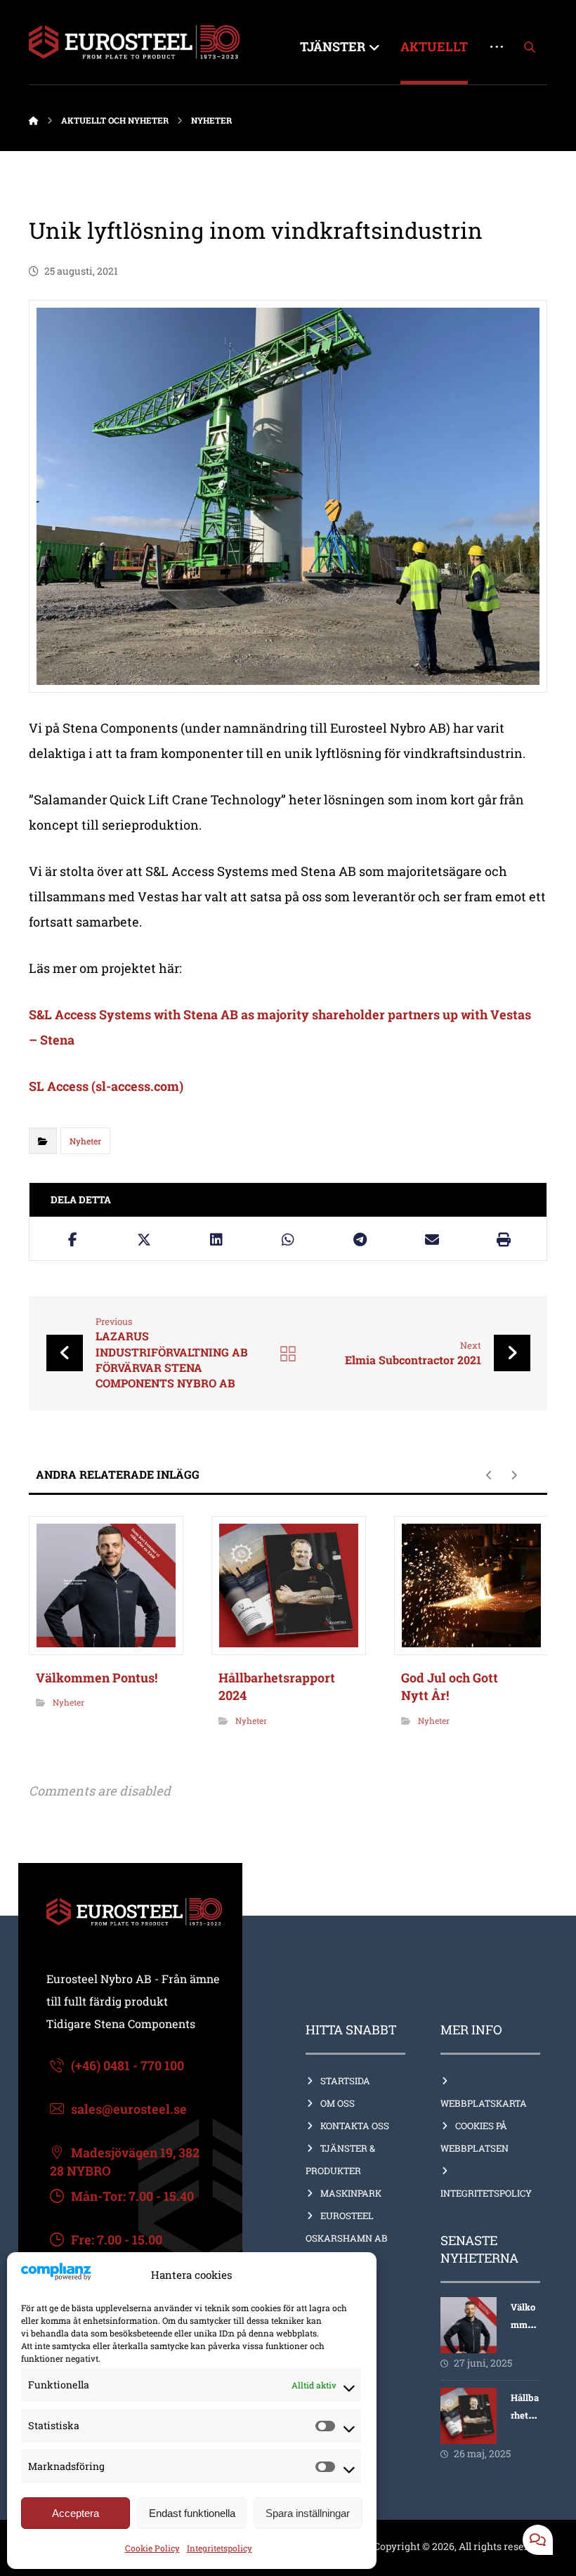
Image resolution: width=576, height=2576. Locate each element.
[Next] (514, 1475)
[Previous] (489, 1475)
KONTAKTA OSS (355, 2126)
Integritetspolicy (220, 2548)
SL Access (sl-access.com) (106, 1086)
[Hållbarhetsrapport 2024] (469, 2416)
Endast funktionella (192, 2513)
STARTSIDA (345, 2081)
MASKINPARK (351, 2193)
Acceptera (76, 2513)
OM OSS (338, 2103)
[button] (530, 47)
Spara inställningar (308, 2513)
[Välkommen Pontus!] (469, 2325)
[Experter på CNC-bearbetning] (134, 42)
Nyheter (85, 1141)
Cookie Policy (152, 2548)
